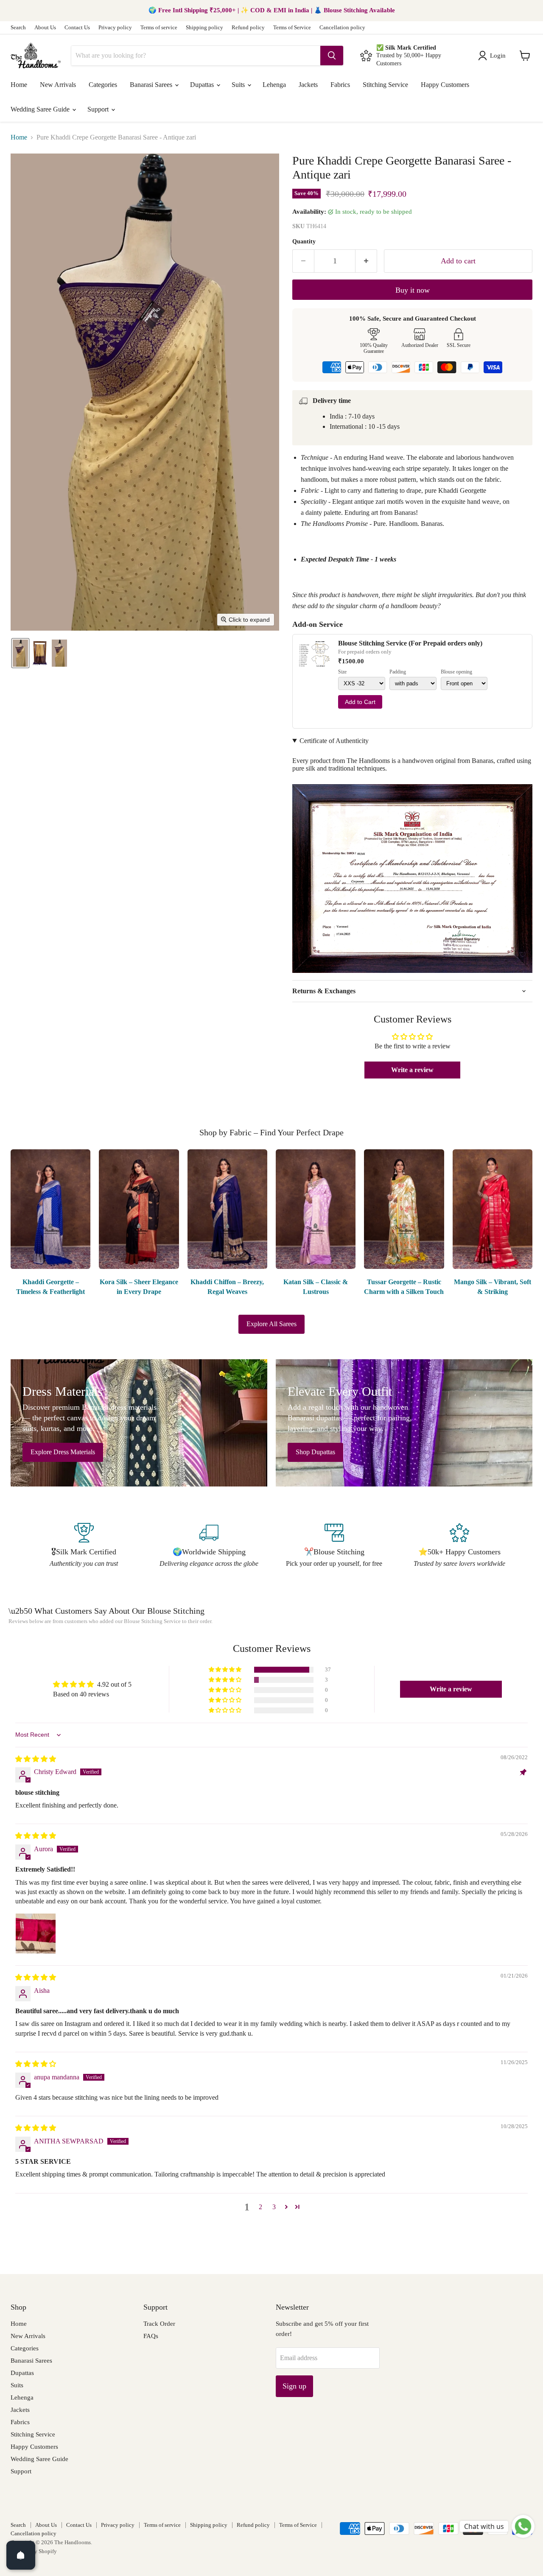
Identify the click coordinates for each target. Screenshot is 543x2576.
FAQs (151, 2336)
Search (18, 28)
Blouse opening (456, 672)
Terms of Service (292, 28)
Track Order (159, 2324)
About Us (45, 28)
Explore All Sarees (271, 1324)
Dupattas (203, 85)
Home (19, 85)
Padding (398, 672)
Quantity (304, 242)
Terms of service (159, 28)
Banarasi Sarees (152, 85)
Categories (103, 85)
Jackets (308, 85)
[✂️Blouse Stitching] (334, 1546)
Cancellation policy (342, 28)
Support (99, 109)
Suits (239, 85)
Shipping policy (204, 28)
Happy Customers (445, 85)
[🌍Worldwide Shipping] (209, 1546)
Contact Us (77, 28)
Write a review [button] (412, 1070)
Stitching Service (385, 85)
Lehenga (274, 85)
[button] (494, 56)
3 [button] (274, 2207)
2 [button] (260, 2207)
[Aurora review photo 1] (36, 1933)
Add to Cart (360, 702)
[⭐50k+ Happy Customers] (459, 1546)
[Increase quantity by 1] (366, 261)
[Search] (332, 56)
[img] (36, 1759)
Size (342, 672)
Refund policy (248, 28)
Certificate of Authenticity (334, 741)
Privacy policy (115, 28)
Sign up (294, 2386)
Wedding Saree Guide (41, 109)
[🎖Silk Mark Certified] (84, 1546)
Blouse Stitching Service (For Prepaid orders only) (410, 643)
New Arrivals (58, 85)
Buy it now (413, 290)
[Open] (21, 2555)
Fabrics (340, 85)
